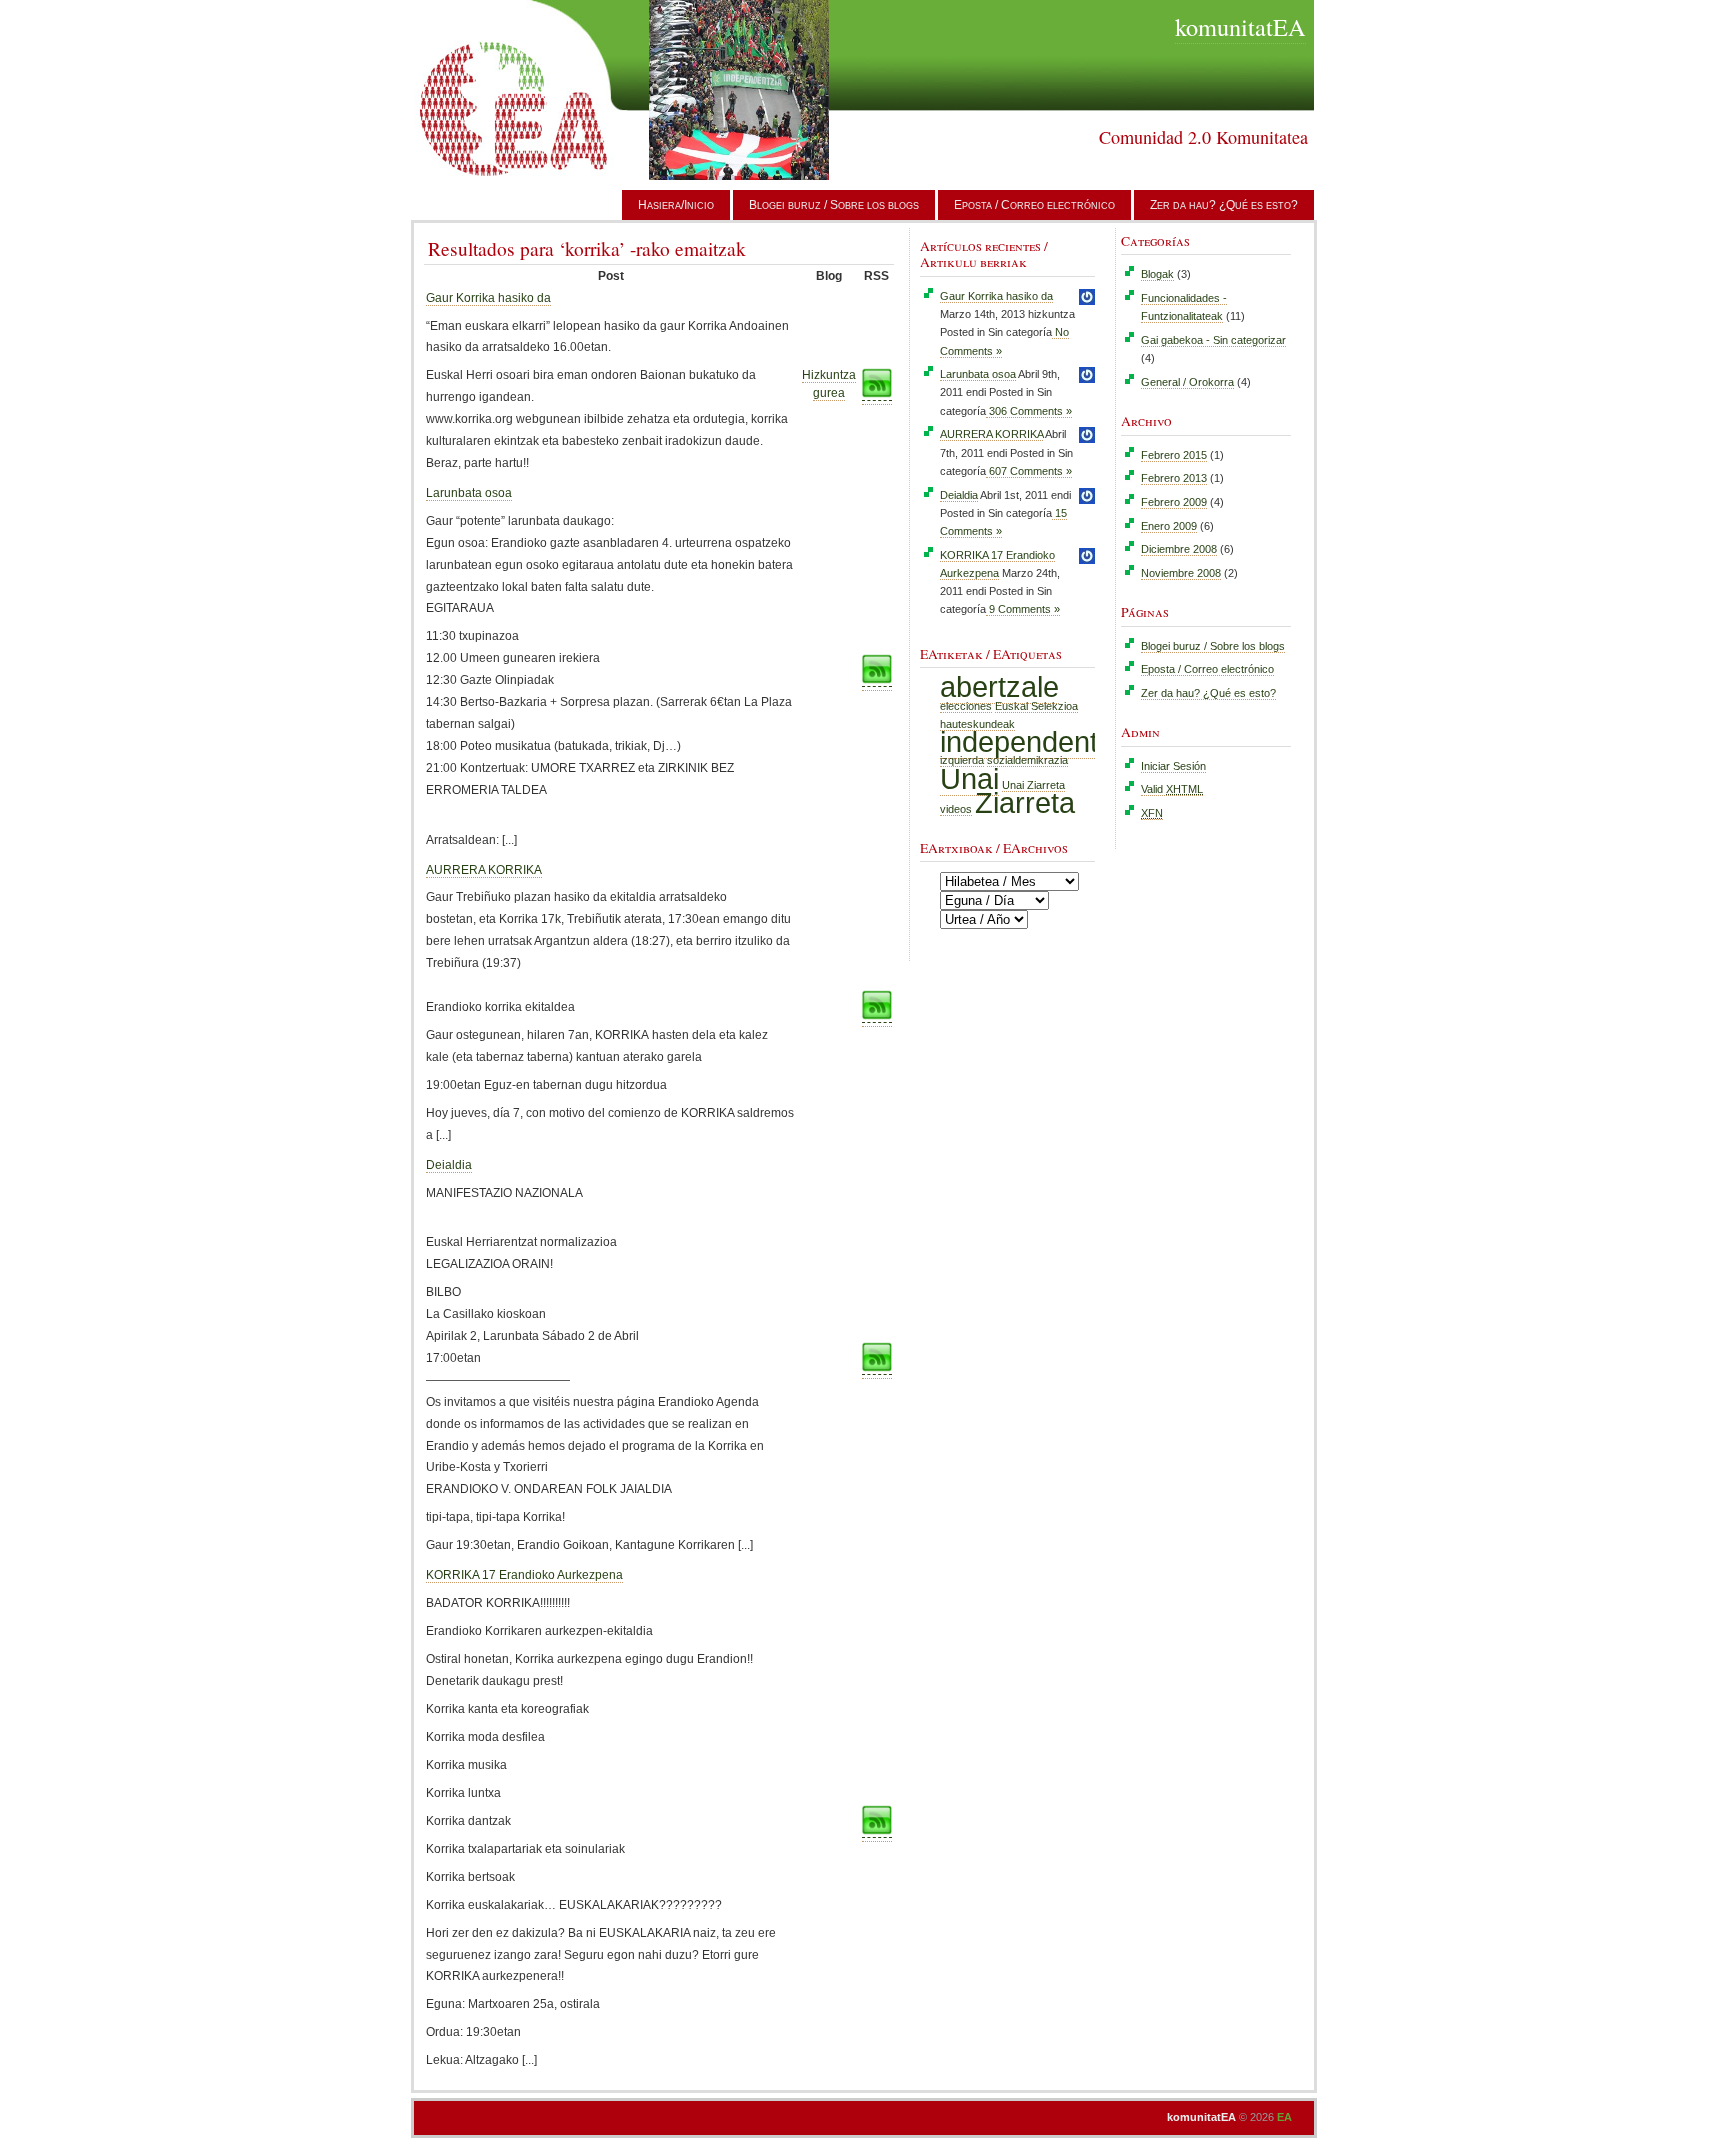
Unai (969, 778)
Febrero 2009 (1174, 502)
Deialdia (449, 1165)
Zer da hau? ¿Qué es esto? (1224, 205)
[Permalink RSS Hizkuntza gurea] (877, 397)
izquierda (962, 760)
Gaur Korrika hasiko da (488, 298)
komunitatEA (1240, 26)
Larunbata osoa (469, 493)
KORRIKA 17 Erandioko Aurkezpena (524, 1575)
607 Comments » (1029, 471)
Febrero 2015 (1174, 455)
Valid (1172, 789)
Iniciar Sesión (1173, 766)
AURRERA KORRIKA (484, 870)
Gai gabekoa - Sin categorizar (1213, 340)
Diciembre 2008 (1179, 549)
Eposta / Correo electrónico (1034, 205)
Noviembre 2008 (1181, 573)
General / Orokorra (1187, 382)
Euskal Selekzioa (1036, 706)
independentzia (1037, 741)
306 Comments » (1029, 411)
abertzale (999, 686)
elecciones (966, 706)
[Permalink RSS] (877, 683)
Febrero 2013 (1174, 478)
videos (956, 809)
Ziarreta (1025, 802)
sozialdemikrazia (1027, 760)
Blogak (1157, 274)
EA (1284, 2117)
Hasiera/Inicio (676, 205)
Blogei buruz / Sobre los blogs (834, 205)
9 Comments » (1023, 609)
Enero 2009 (1169, 526)
